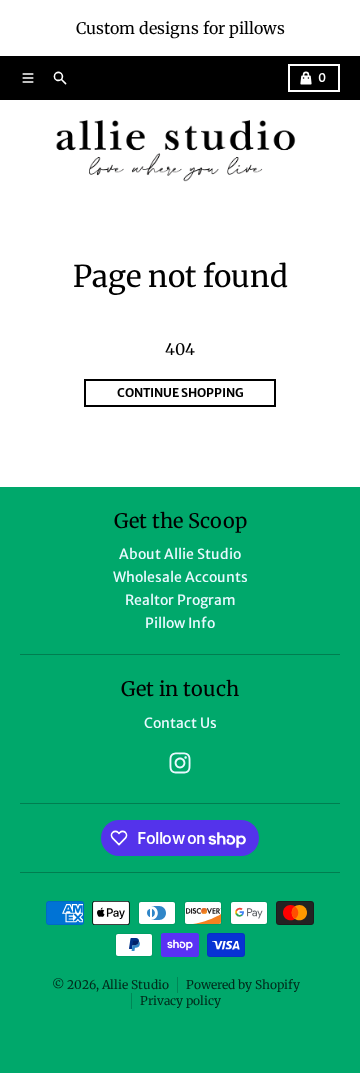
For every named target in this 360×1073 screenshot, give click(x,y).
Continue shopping (180, 392)
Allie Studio (135, 984)
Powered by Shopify (243, 984)
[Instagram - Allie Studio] (180, 763)
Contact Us (180, 723)
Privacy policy (180, 1000)
